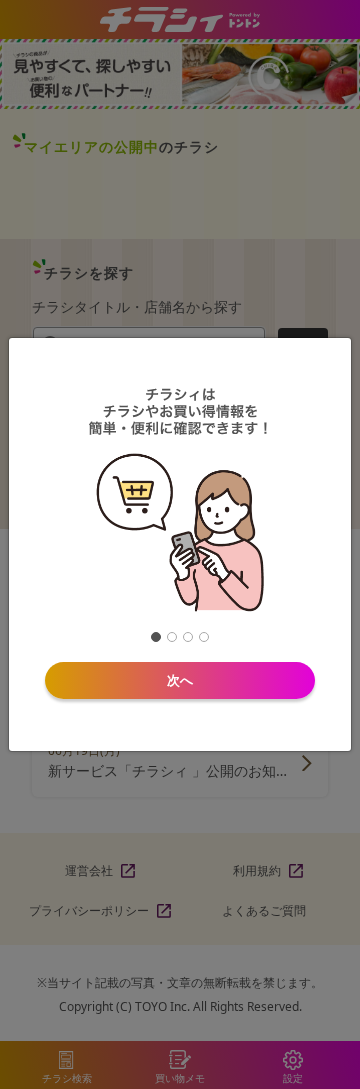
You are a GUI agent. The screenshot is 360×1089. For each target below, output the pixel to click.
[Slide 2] (172, 637)
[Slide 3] (188, 637)
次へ (180, 680)
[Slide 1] (156, 637)
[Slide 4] (204, 637)
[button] (295, 498)
